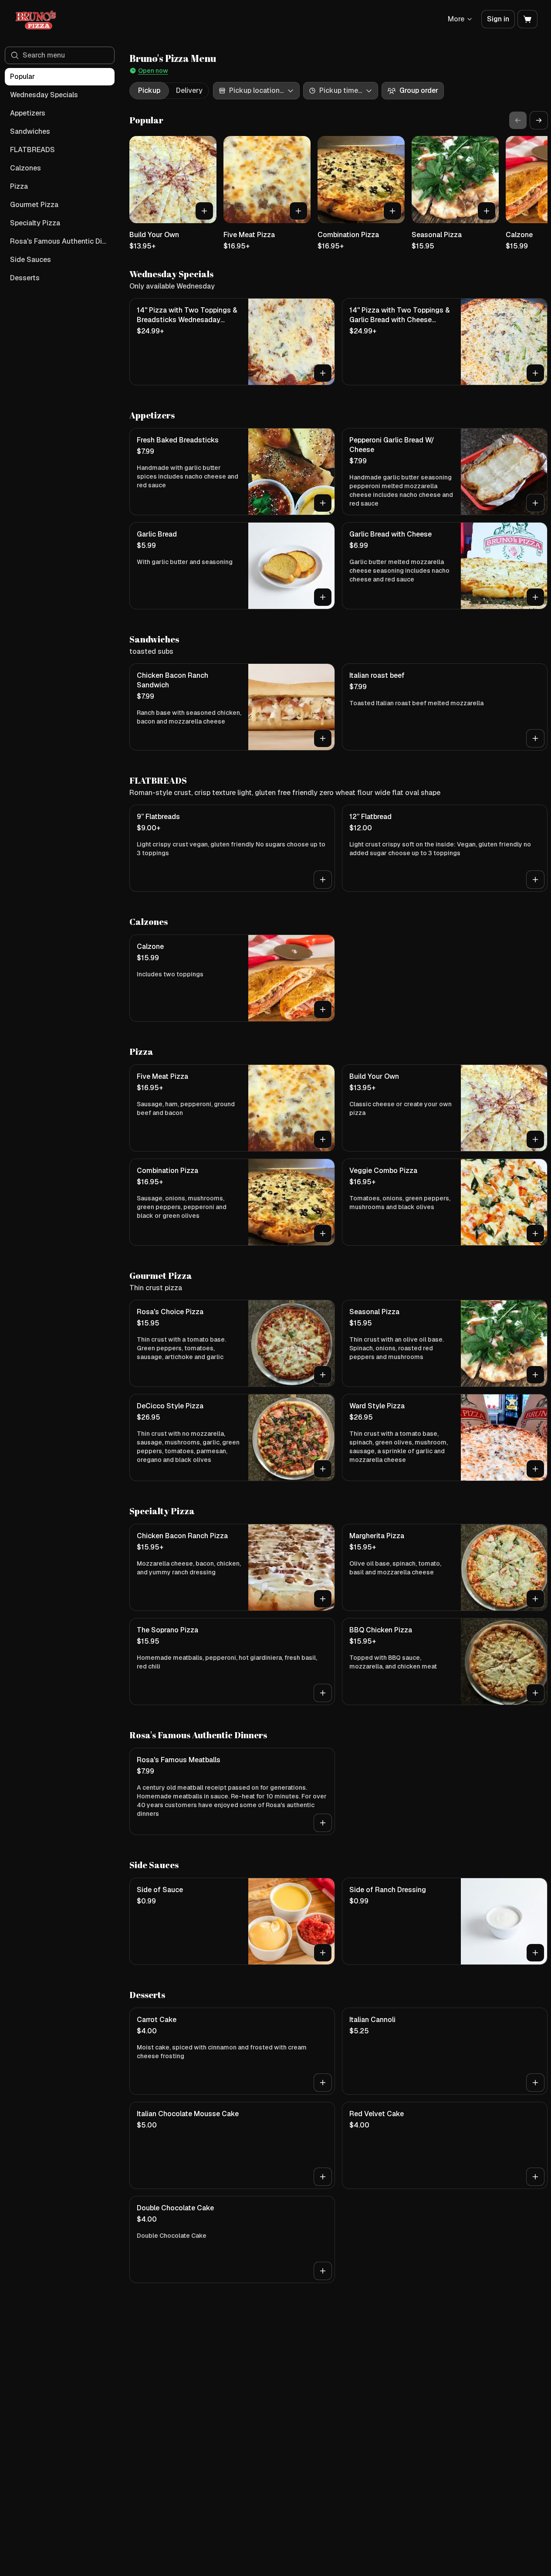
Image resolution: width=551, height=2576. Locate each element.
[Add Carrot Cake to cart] (323, 2083)
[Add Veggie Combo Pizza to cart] (535, 1234)
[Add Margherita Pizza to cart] (535, 1599)
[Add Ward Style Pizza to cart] (535, 1469)
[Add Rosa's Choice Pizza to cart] (323, 1375)
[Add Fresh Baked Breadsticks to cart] (323, 503)
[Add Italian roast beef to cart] (535, 738)
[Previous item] (518, 120)
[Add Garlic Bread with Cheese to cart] (535, 597)
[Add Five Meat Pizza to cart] (298, 211)
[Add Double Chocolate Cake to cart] (323, 2271)
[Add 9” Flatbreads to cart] (323, 880)
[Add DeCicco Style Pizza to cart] (323, 1469)
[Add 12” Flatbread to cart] (535, 880)
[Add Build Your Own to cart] (204, 211)
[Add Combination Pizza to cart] (392, 211)
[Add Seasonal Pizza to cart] (487, 211)
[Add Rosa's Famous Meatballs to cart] (323, 1823)
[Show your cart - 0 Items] (527, 19)
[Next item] (539, 120)
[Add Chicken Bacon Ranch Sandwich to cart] (323, 738)
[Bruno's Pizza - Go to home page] (36, 19)
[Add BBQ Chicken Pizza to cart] (535, 1693)
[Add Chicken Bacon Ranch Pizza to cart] (323, 1599)
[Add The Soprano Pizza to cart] (323, 1693)
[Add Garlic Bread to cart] (323, 597)
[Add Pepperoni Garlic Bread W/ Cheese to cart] (535, 503)
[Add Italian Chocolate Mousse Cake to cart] (323, 2177)
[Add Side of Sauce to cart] (323, 1953)
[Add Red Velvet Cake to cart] (535, 2177)
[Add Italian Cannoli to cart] (535, 2083)
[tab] (149, 91)
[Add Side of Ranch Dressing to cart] (535, 1953)
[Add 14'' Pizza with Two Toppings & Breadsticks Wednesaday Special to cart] (323, 373)
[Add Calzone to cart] (323, 1009)
